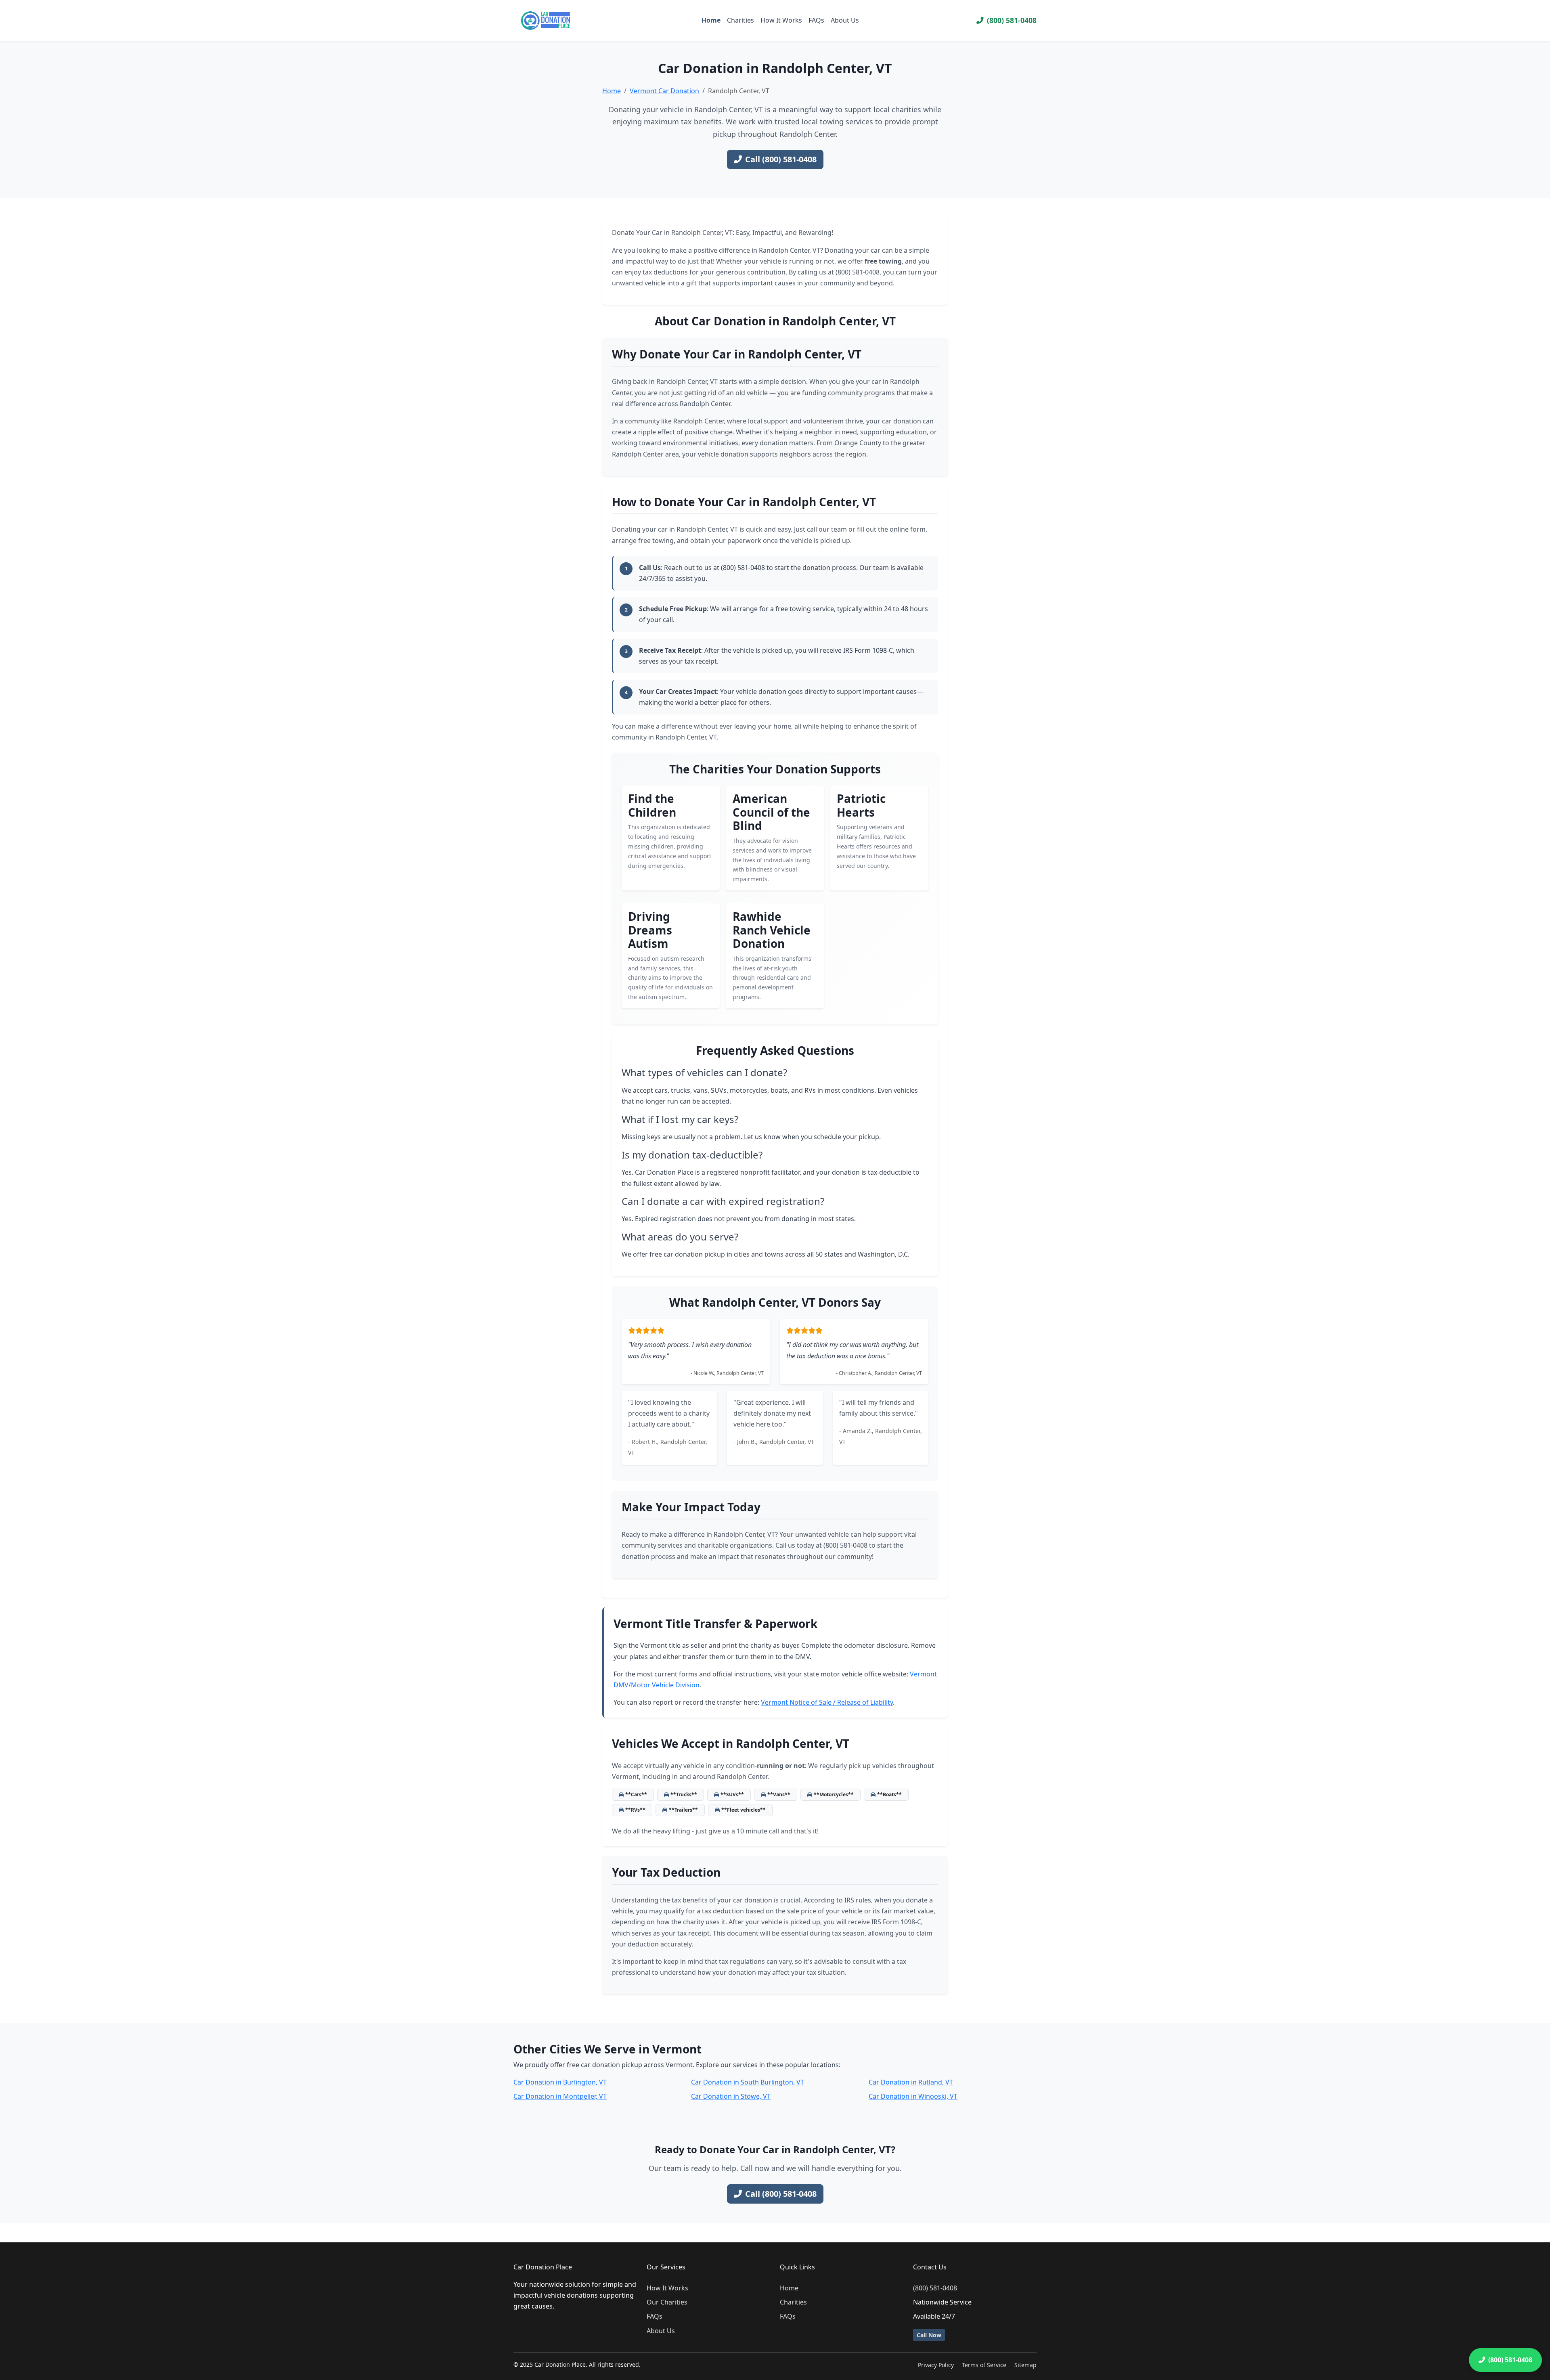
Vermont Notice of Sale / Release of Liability (827, 1702)
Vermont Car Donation (664, 91)
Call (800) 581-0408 (781, 159)
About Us (845, 20)
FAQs (816, 20)
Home (711, 20)
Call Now (929, 2335)
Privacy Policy (936, 2365)
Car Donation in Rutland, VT (911, 2082)
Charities (740, 20)
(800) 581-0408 (1012, 20)
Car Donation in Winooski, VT (913, 2096)
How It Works (781, 20)
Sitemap (1025, 2365)
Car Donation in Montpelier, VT (560, 2096)
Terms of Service (984, 2365)
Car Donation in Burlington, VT (560, 2082)
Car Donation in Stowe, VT (731, 2096)
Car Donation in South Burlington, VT (748, 2082)
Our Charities (667, 2302)
